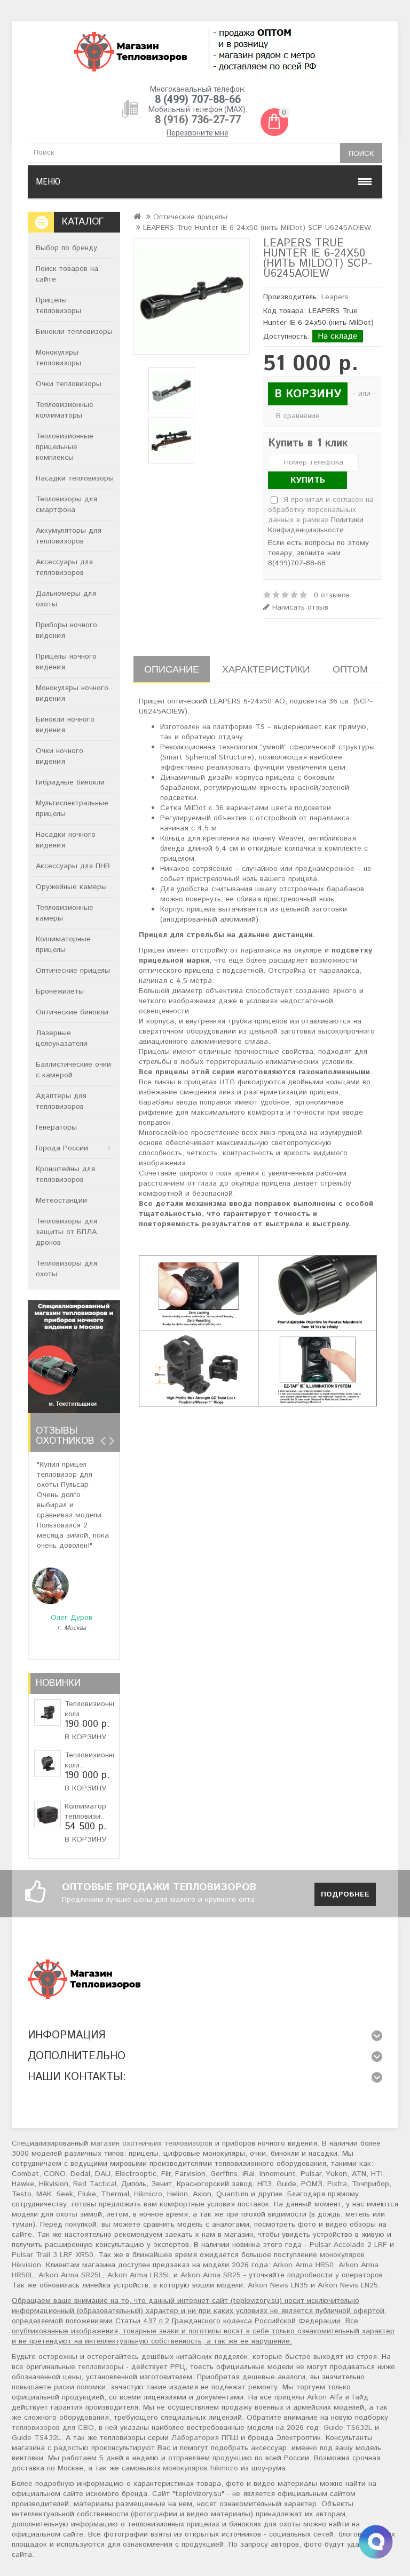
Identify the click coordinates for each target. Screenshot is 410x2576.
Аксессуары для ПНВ (73, 866)
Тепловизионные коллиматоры (65, 410)
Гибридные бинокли (70, 782)
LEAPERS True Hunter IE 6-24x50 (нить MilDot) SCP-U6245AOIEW (257, 228)
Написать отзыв (299, 608)
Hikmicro (148, 2194)
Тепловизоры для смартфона (66, 505)
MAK (44, 2194)
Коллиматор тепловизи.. (85, 1811)
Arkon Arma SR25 (211, 2275)
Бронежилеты (60, 991)
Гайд (360, 2397)
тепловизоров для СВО (53, 2428)
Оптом (350, 669)
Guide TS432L (36, 2438)
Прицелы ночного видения (66, 662)
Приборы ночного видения (66, 630)
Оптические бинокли (72, 1012)
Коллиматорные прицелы (63, 945)
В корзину (85, 1737)
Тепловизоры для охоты (66, 1269)
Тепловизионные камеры (65, 913)
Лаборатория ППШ (205, 2438)
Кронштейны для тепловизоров (65, 1174)
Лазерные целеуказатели (62, 1038)
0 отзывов (332, 595)
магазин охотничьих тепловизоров (152, 2143)
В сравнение (298, 416)
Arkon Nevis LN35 (278, 2285)
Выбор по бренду (66, 248)
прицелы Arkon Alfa (309, 2397)
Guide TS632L (348, 2428)
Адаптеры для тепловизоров (61, 1101)
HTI (377, 2174)
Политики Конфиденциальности (316, 525)
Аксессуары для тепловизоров (64, 567)
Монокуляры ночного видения (72, 693)
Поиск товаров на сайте (67, 274)
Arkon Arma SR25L (70, 2275)
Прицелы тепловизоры (58, 306)
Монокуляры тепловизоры (58, 358)
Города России (62, 1148)
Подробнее (345, 1894)
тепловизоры (101, 2367)
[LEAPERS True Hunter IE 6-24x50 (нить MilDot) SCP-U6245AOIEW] (192, 297)
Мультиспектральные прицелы (72, 809)
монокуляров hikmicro (200, 2468)
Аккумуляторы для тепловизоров (69, 536)
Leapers (335, 297)
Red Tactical (95, 2184)
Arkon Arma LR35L (139, 2275)
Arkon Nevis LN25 (348, 2285)
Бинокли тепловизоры (74, 332)
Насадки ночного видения (66, 840)
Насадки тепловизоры (75, 478)
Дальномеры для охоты (66, 599)
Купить (308, 480)
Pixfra (337, 2184)
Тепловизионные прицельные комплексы (65, 447)
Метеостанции (61, 1201)
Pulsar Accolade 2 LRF (348, 2245)
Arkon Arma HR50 (303, 2265)
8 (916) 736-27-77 (198, 119)
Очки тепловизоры (69, 384)
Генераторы (56, 1127)
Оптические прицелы (73, 971)
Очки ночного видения (60, 756)
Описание (172, 669)
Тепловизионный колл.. (93, 1709)
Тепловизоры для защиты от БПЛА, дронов (67, 1232)
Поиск (361, 154)
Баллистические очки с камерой (73, 1070)
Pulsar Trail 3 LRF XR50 (53, 2255)
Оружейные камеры (71, 887)
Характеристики (266, 669)
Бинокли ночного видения (65, 725)
